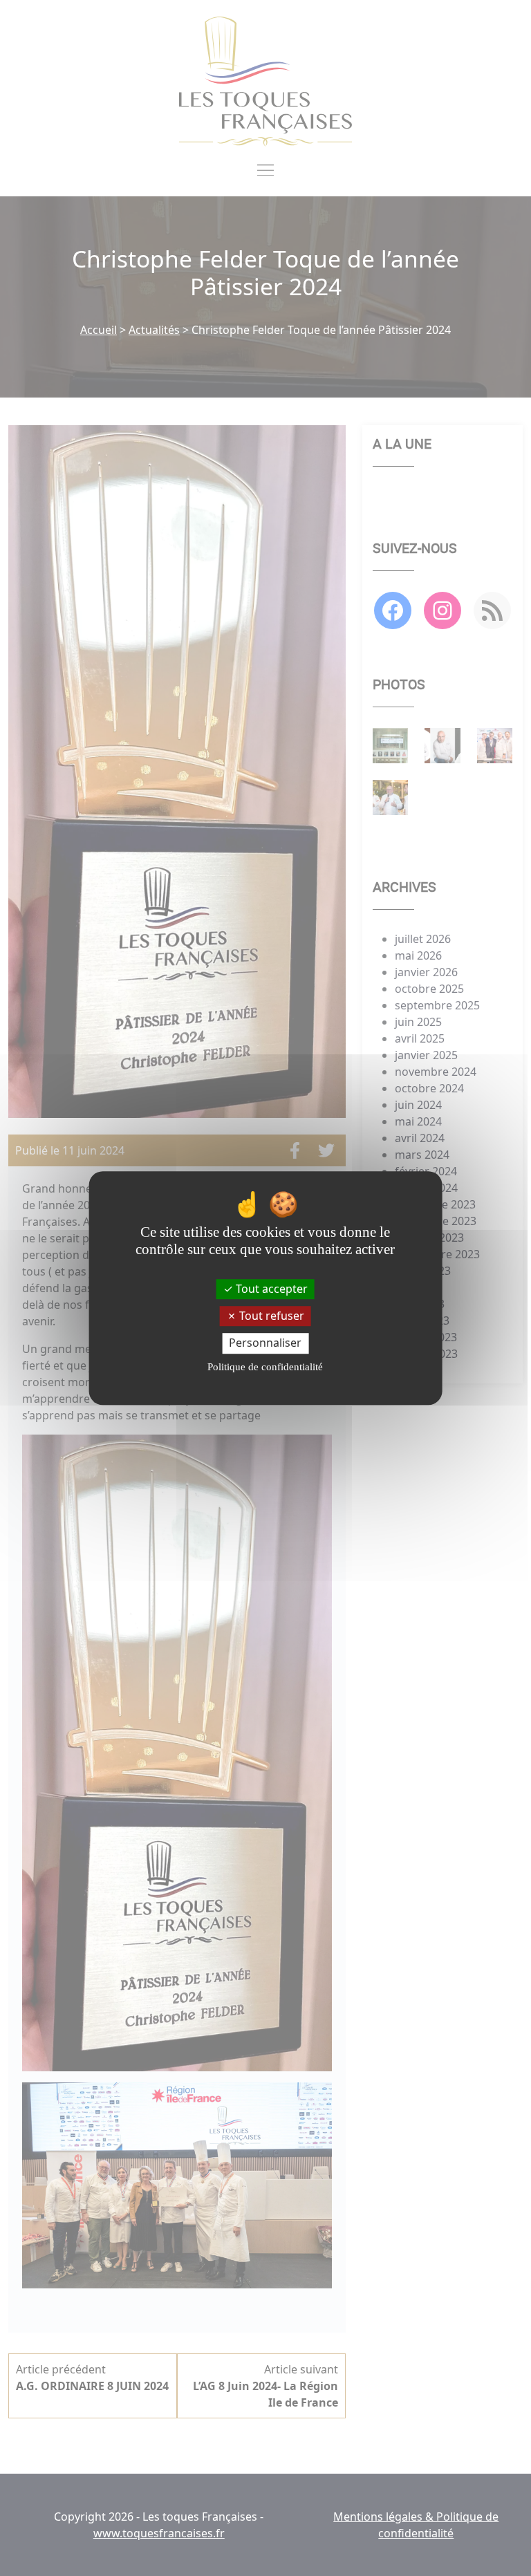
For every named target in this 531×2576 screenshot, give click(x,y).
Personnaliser (265, 1343)
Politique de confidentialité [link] (265, 1367)
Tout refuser (270, 1316)
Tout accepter (270, 1289)
